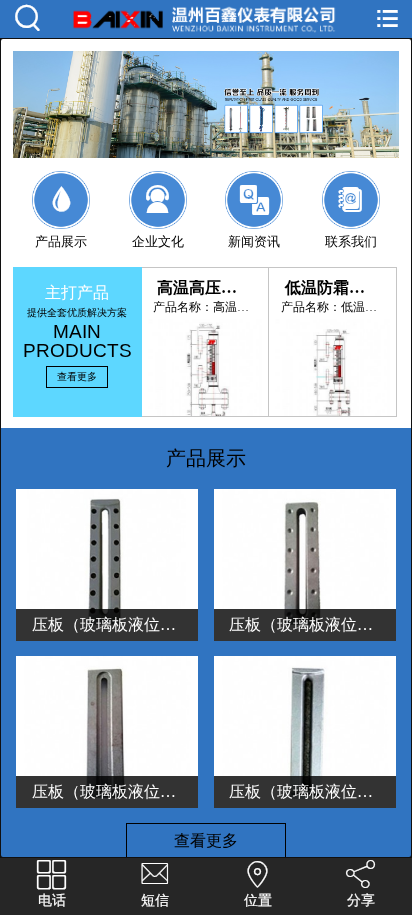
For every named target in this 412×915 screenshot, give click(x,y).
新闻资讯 (254, 217)
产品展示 (61, 217)
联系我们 (351, 217)
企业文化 (158, 217)
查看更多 (77, 376)
